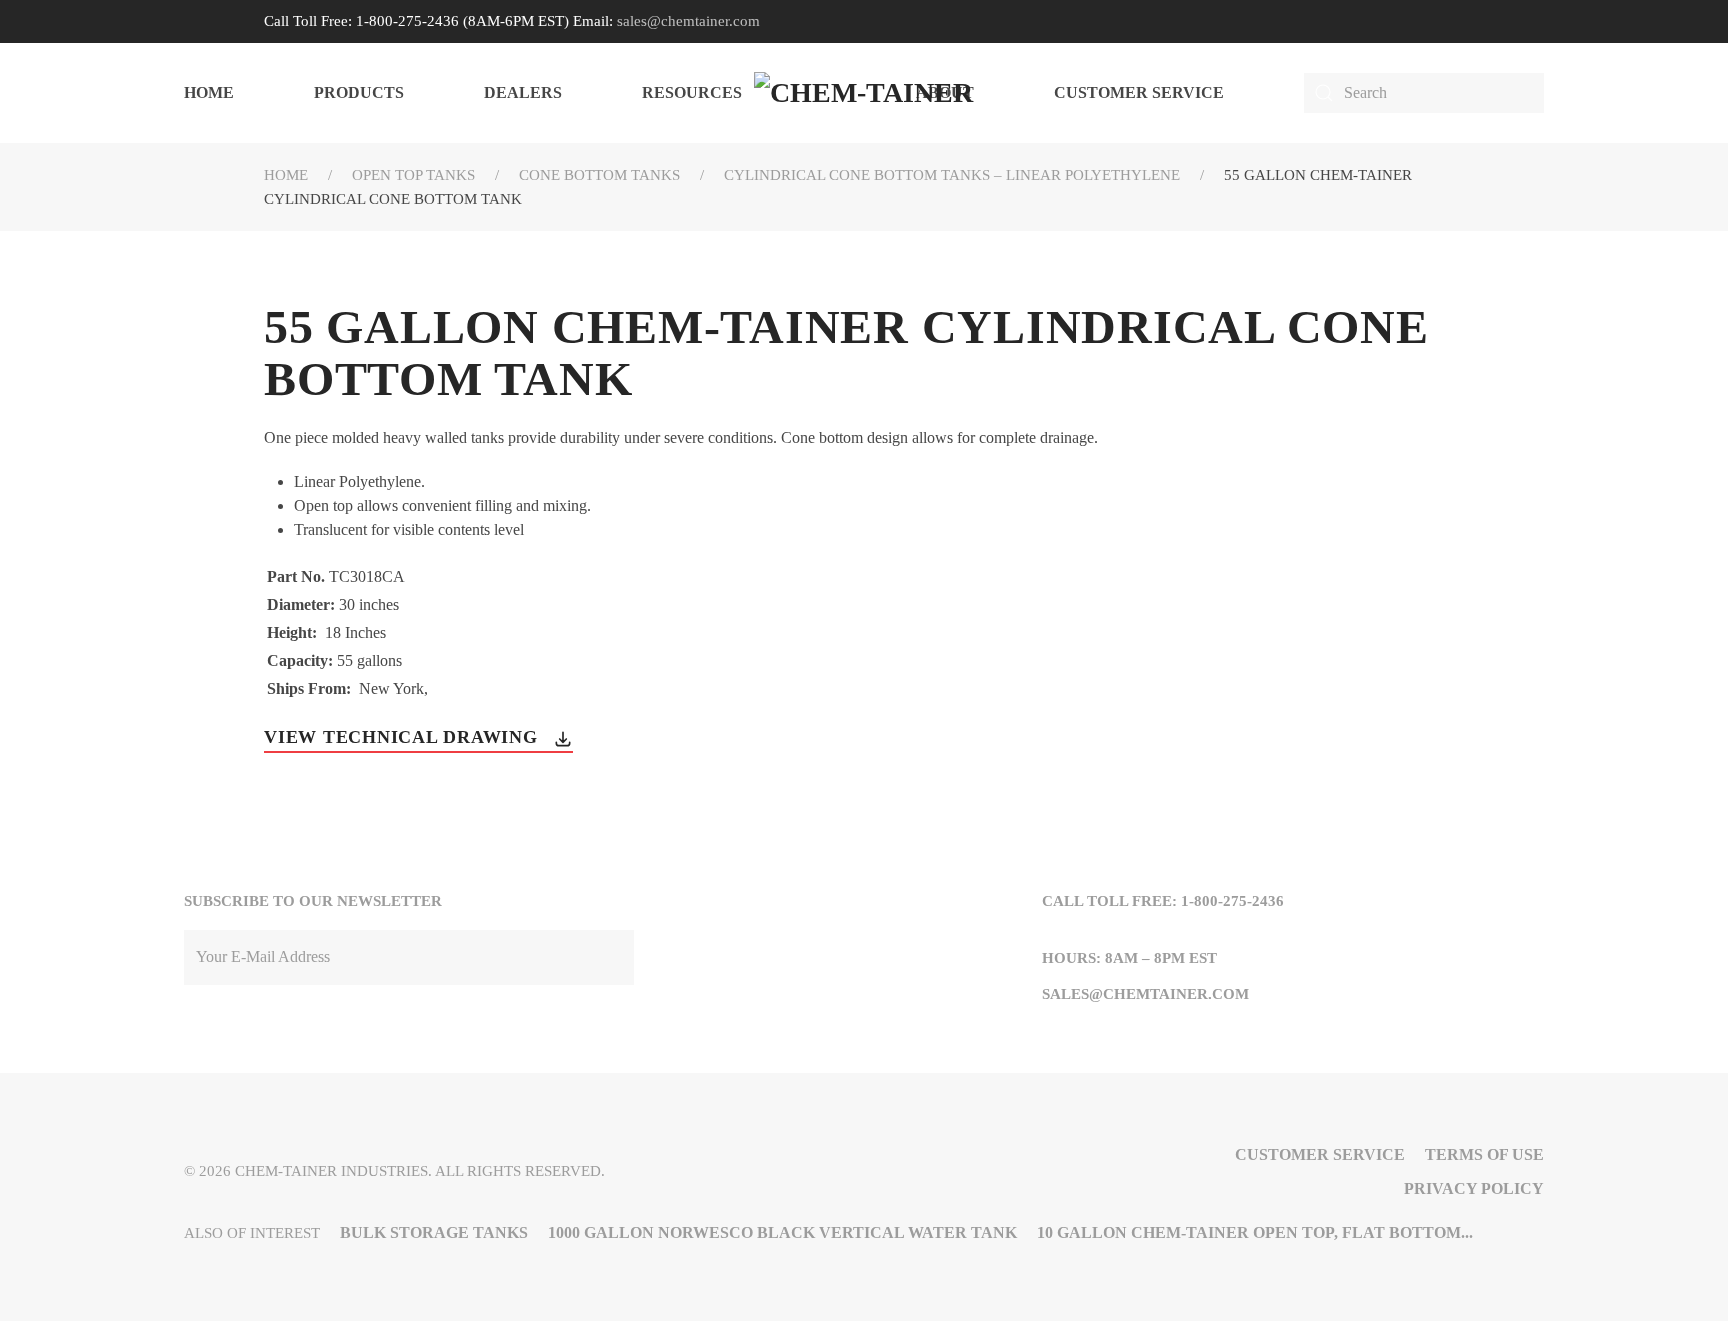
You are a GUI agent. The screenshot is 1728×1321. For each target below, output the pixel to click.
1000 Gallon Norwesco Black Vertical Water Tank (782, 1232)
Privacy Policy (1474, 1188)
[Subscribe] (614, 957)
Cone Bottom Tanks (599, 175)
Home (209, 92)
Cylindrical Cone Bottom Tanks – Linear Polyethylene (952, 175)
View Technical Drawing (403, 737)
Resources (692, 92)
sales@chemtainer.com (688, 21)
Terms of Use (1484, 1154)
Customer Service (1139, 92)
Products (359, 92)
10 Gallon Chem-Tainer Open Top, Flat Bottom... (1255, 1232)
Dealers (523, 92)
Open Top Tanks (413, 175)
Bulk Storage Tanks (434, 1232)
